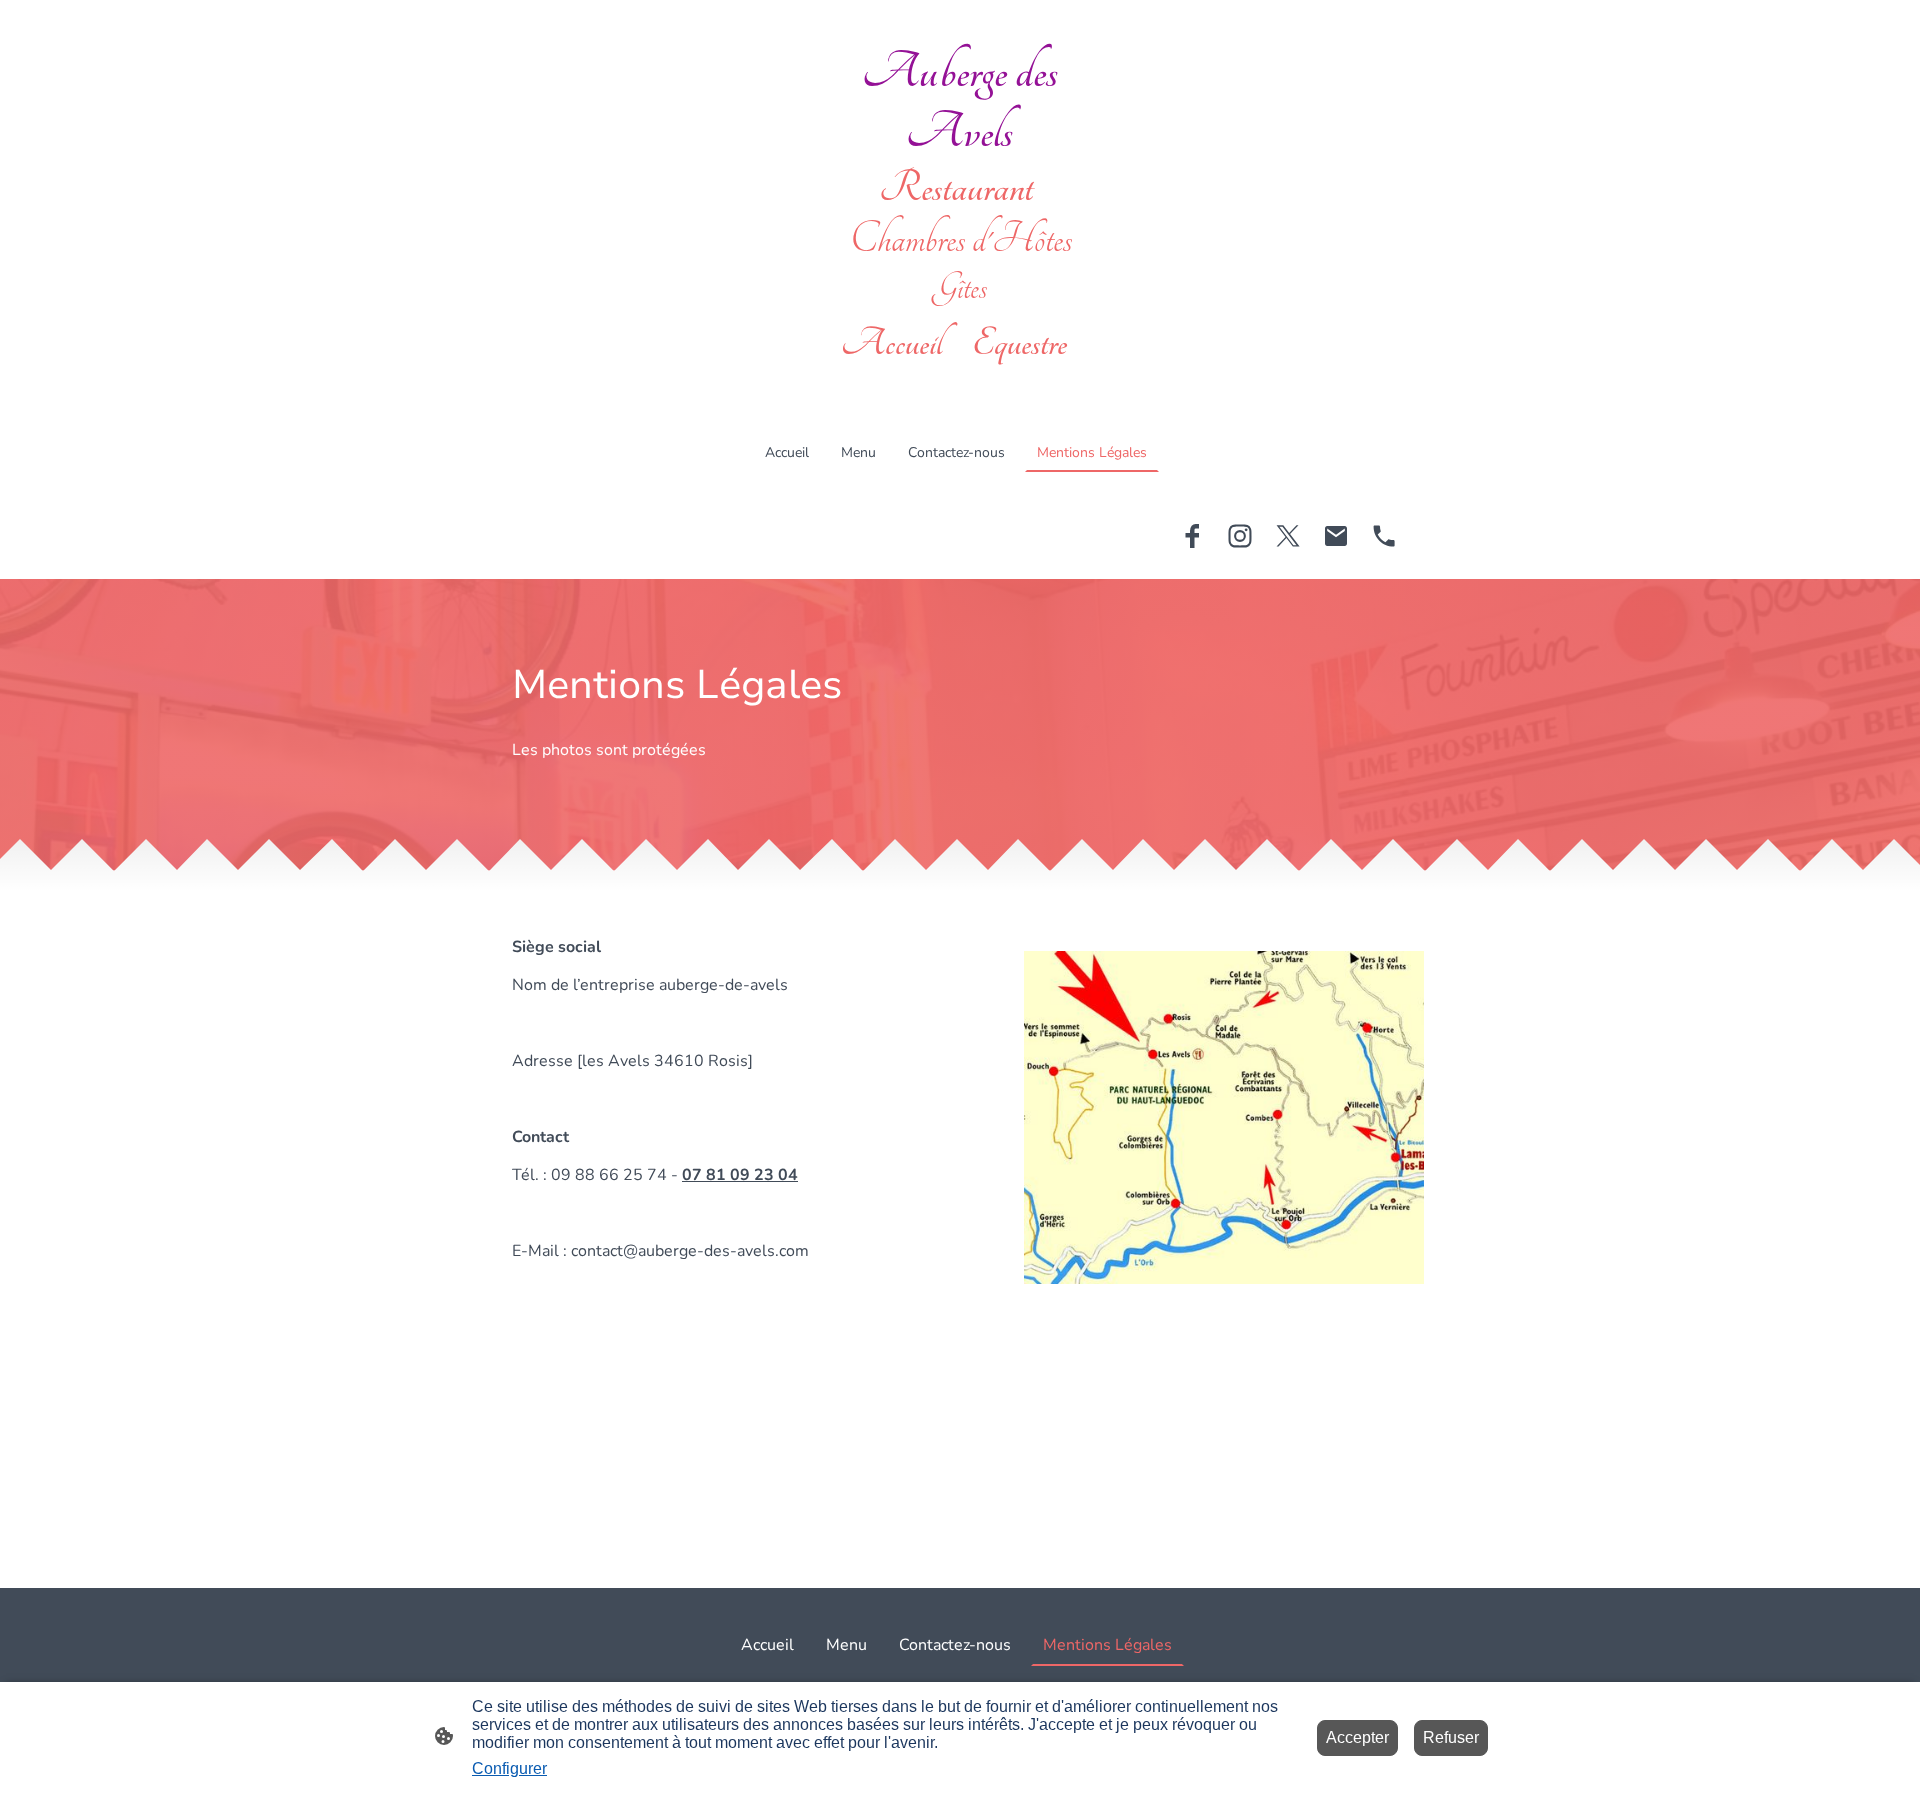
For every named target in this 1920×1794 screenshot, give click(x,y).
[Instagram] (1240, 536)
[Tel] (1384, 536)
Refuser (1451, 1737)
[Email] (1336, 536)
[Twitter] (1288, 536)
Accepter (1357, 1737)
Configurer (509, 1768)
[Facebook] (1192, 536)
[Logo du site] (959, 383)
